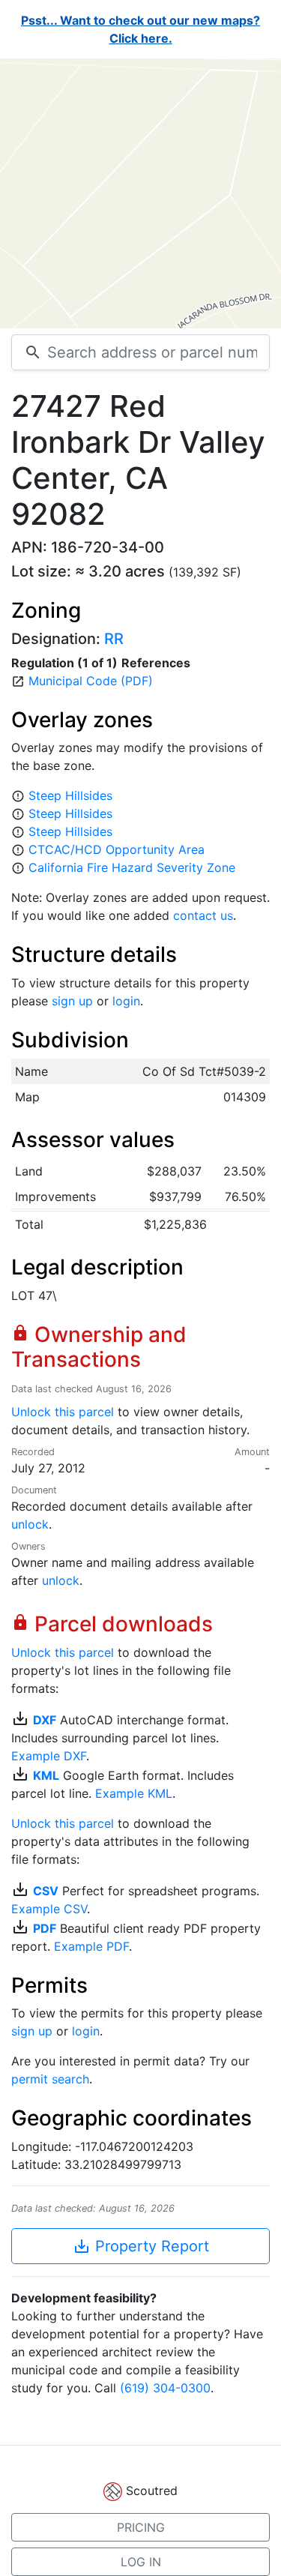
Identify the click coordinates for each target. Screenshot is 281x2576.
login (126, 1001)
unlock (30, 1524)
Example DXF (49, 1756)
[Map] (140, 193)
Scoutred (152, 2491)
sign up (72, 1001)
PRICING (141, 2527)
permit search (50, 2079)
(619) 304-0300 (165, 2388)
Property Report (141, 2246)
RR (114, 639)
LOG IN (141, 2562)
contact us (203, 915)
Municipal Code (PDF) (91, 681)
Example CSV (49, 1909)
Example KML (134, 1793)
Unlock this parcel (63, 1412)
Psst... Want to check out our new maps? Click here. (140, 29)
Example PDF (91, 1946)
